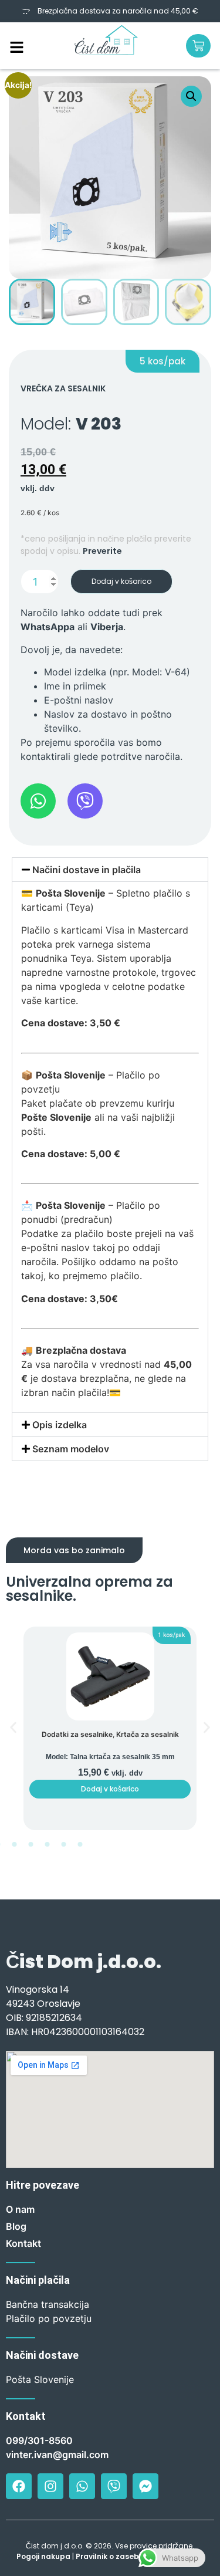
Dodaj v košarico (121, 581)
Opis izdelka (60, 1425)
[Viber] (114, 2486)
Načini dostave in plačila (87, 870)
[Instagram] (50, 2486)
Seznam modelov (71, 1449)
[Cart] (198, 46)
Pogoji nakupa (43, 2556)
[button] (191, 96)
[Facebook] (19, 2486)
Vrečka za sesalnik (63, 388)
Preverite (102, 551)
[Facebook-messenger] (145, 2486)
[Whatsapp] (82, 2486)
